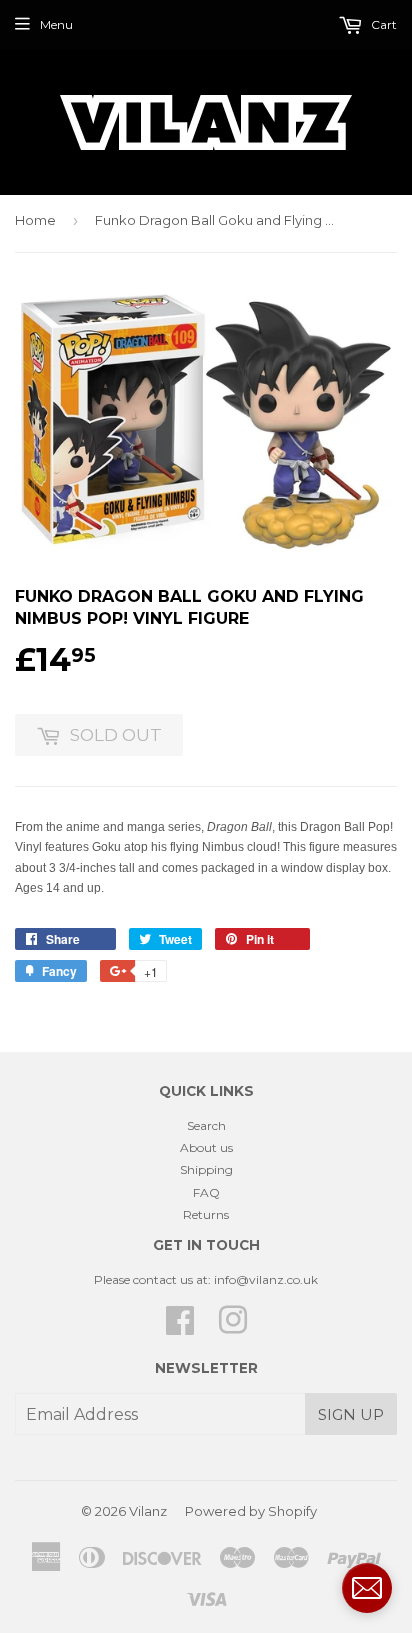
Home (35, 220)
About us (206, 1147)
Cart (382, 24)
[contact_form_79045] (367, 1588)
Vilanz (148, 1511)
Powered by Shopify (251, 1511)
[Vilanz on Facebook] (180, 1327)
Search (206, 1125)
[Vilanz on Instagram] (233, 1327)
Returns (206, 1214)
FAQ (206, 1192)
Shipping (206, 1169)
